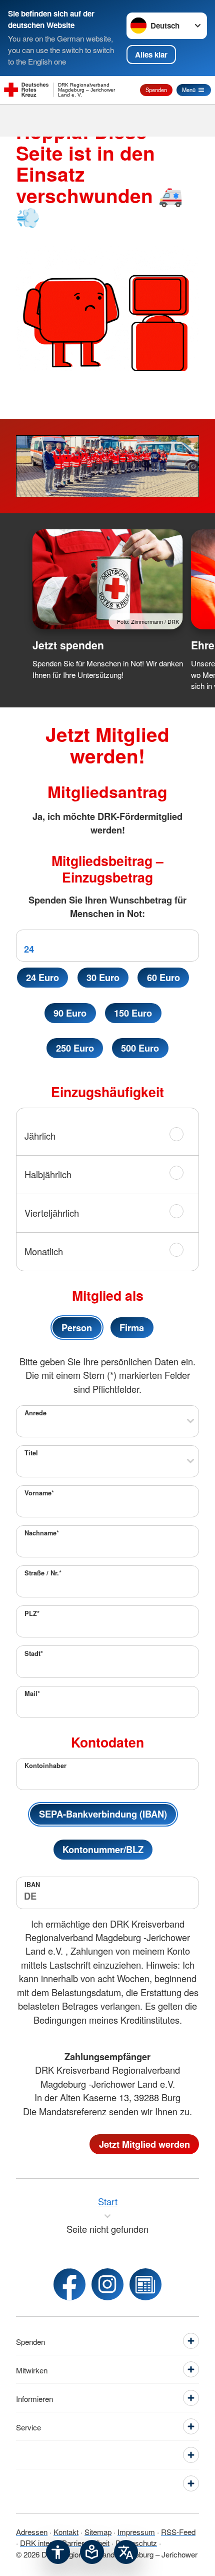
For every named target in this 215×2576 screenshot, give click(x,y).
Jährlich (40, 1136)
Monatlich (44, 1251)
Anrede (35, 1413)
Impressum (136, 2531)
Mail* (32, 1693)
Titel (31, 1453)
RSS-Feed (178, 2531)
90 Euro (70, 1013)
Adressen (32, 2531)
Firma (132, 1328)
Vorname (39, 1493)
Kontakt (66, 2531)
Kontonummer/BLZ (103, 1849)
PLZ (32, 1613)
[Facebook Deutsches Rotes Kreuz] (69, 2284)
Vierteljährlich (52, 1213)
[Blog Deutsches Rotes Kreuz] (145, 2284)
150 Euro (133, 1013)
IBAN (32, 1885)
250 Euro (75, 1048)
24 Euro (42, 977)
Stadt (34, 1653)
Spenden (156, 90)
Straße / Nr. (43, 1573)
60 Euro (163, 977)
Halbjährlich (48, 1174)
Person (77, 1328)
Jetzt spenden (68, 645)
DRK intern (38, 2542)
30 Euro (103, 977)
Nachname (42, 1533)
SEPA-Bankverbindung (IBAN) (103, 1814)
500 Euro (140, 1048)
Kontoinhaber (45, 1766)
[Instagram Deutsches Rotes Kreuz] (107, 2284)
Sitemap (98, 2531)
